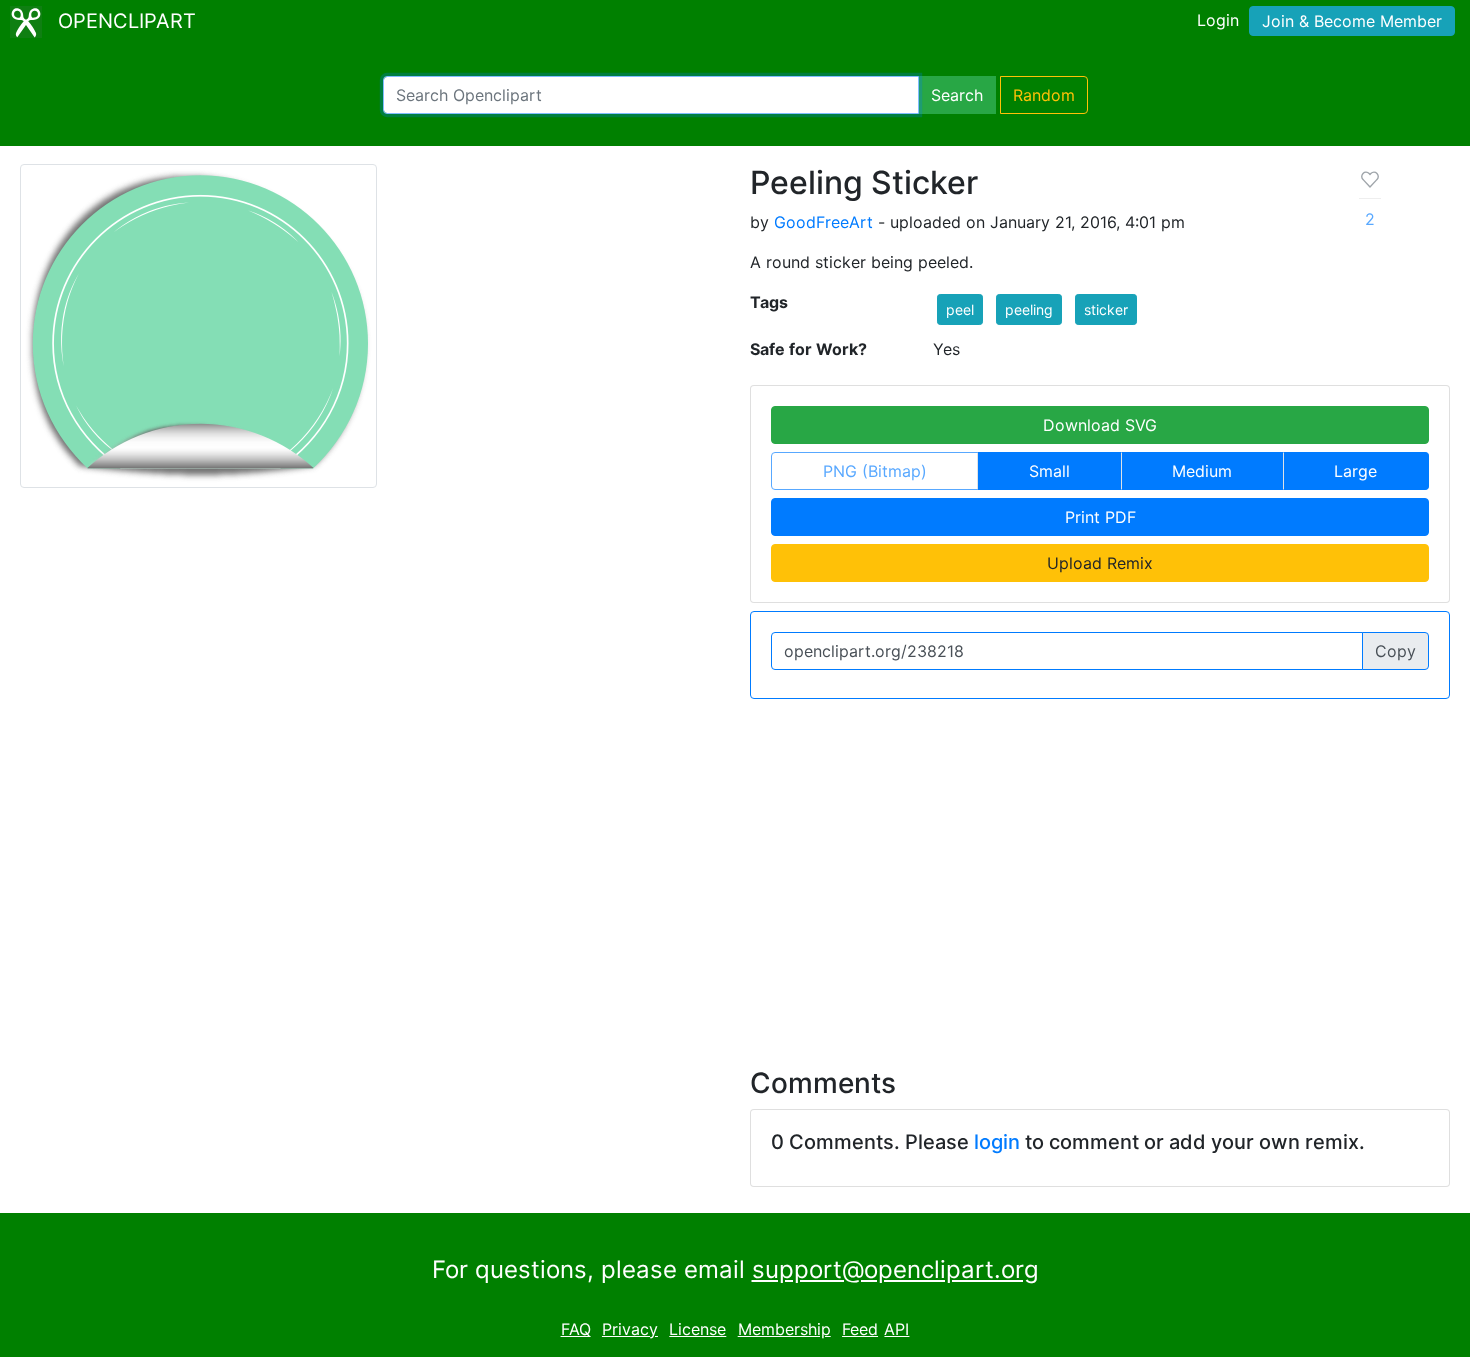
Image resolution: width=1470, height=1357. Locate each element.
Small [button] (1049, 471)
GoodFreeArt (823, 222)
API (896, 1329)
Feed (860, 1329)
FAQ (576, 1329)
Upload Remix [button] (1100, 563)
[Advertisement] (735, 871)
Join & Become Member (1352, 21)
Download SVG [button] (1100, 425)
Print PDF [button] (1100, 517)
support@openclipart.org (895, 1269)
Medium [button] (1202, 471)
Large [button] (1355, 471)
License (697, 1329)
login (997, 1142)
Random (1044, 95)
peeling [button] (1029, 309)
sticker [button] (1106, 309)
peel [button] (960, 309)
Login (1218, 20)
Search (957, 95)
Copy (1395, 651)
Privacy (630, 1329)
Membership (784, 1329)
